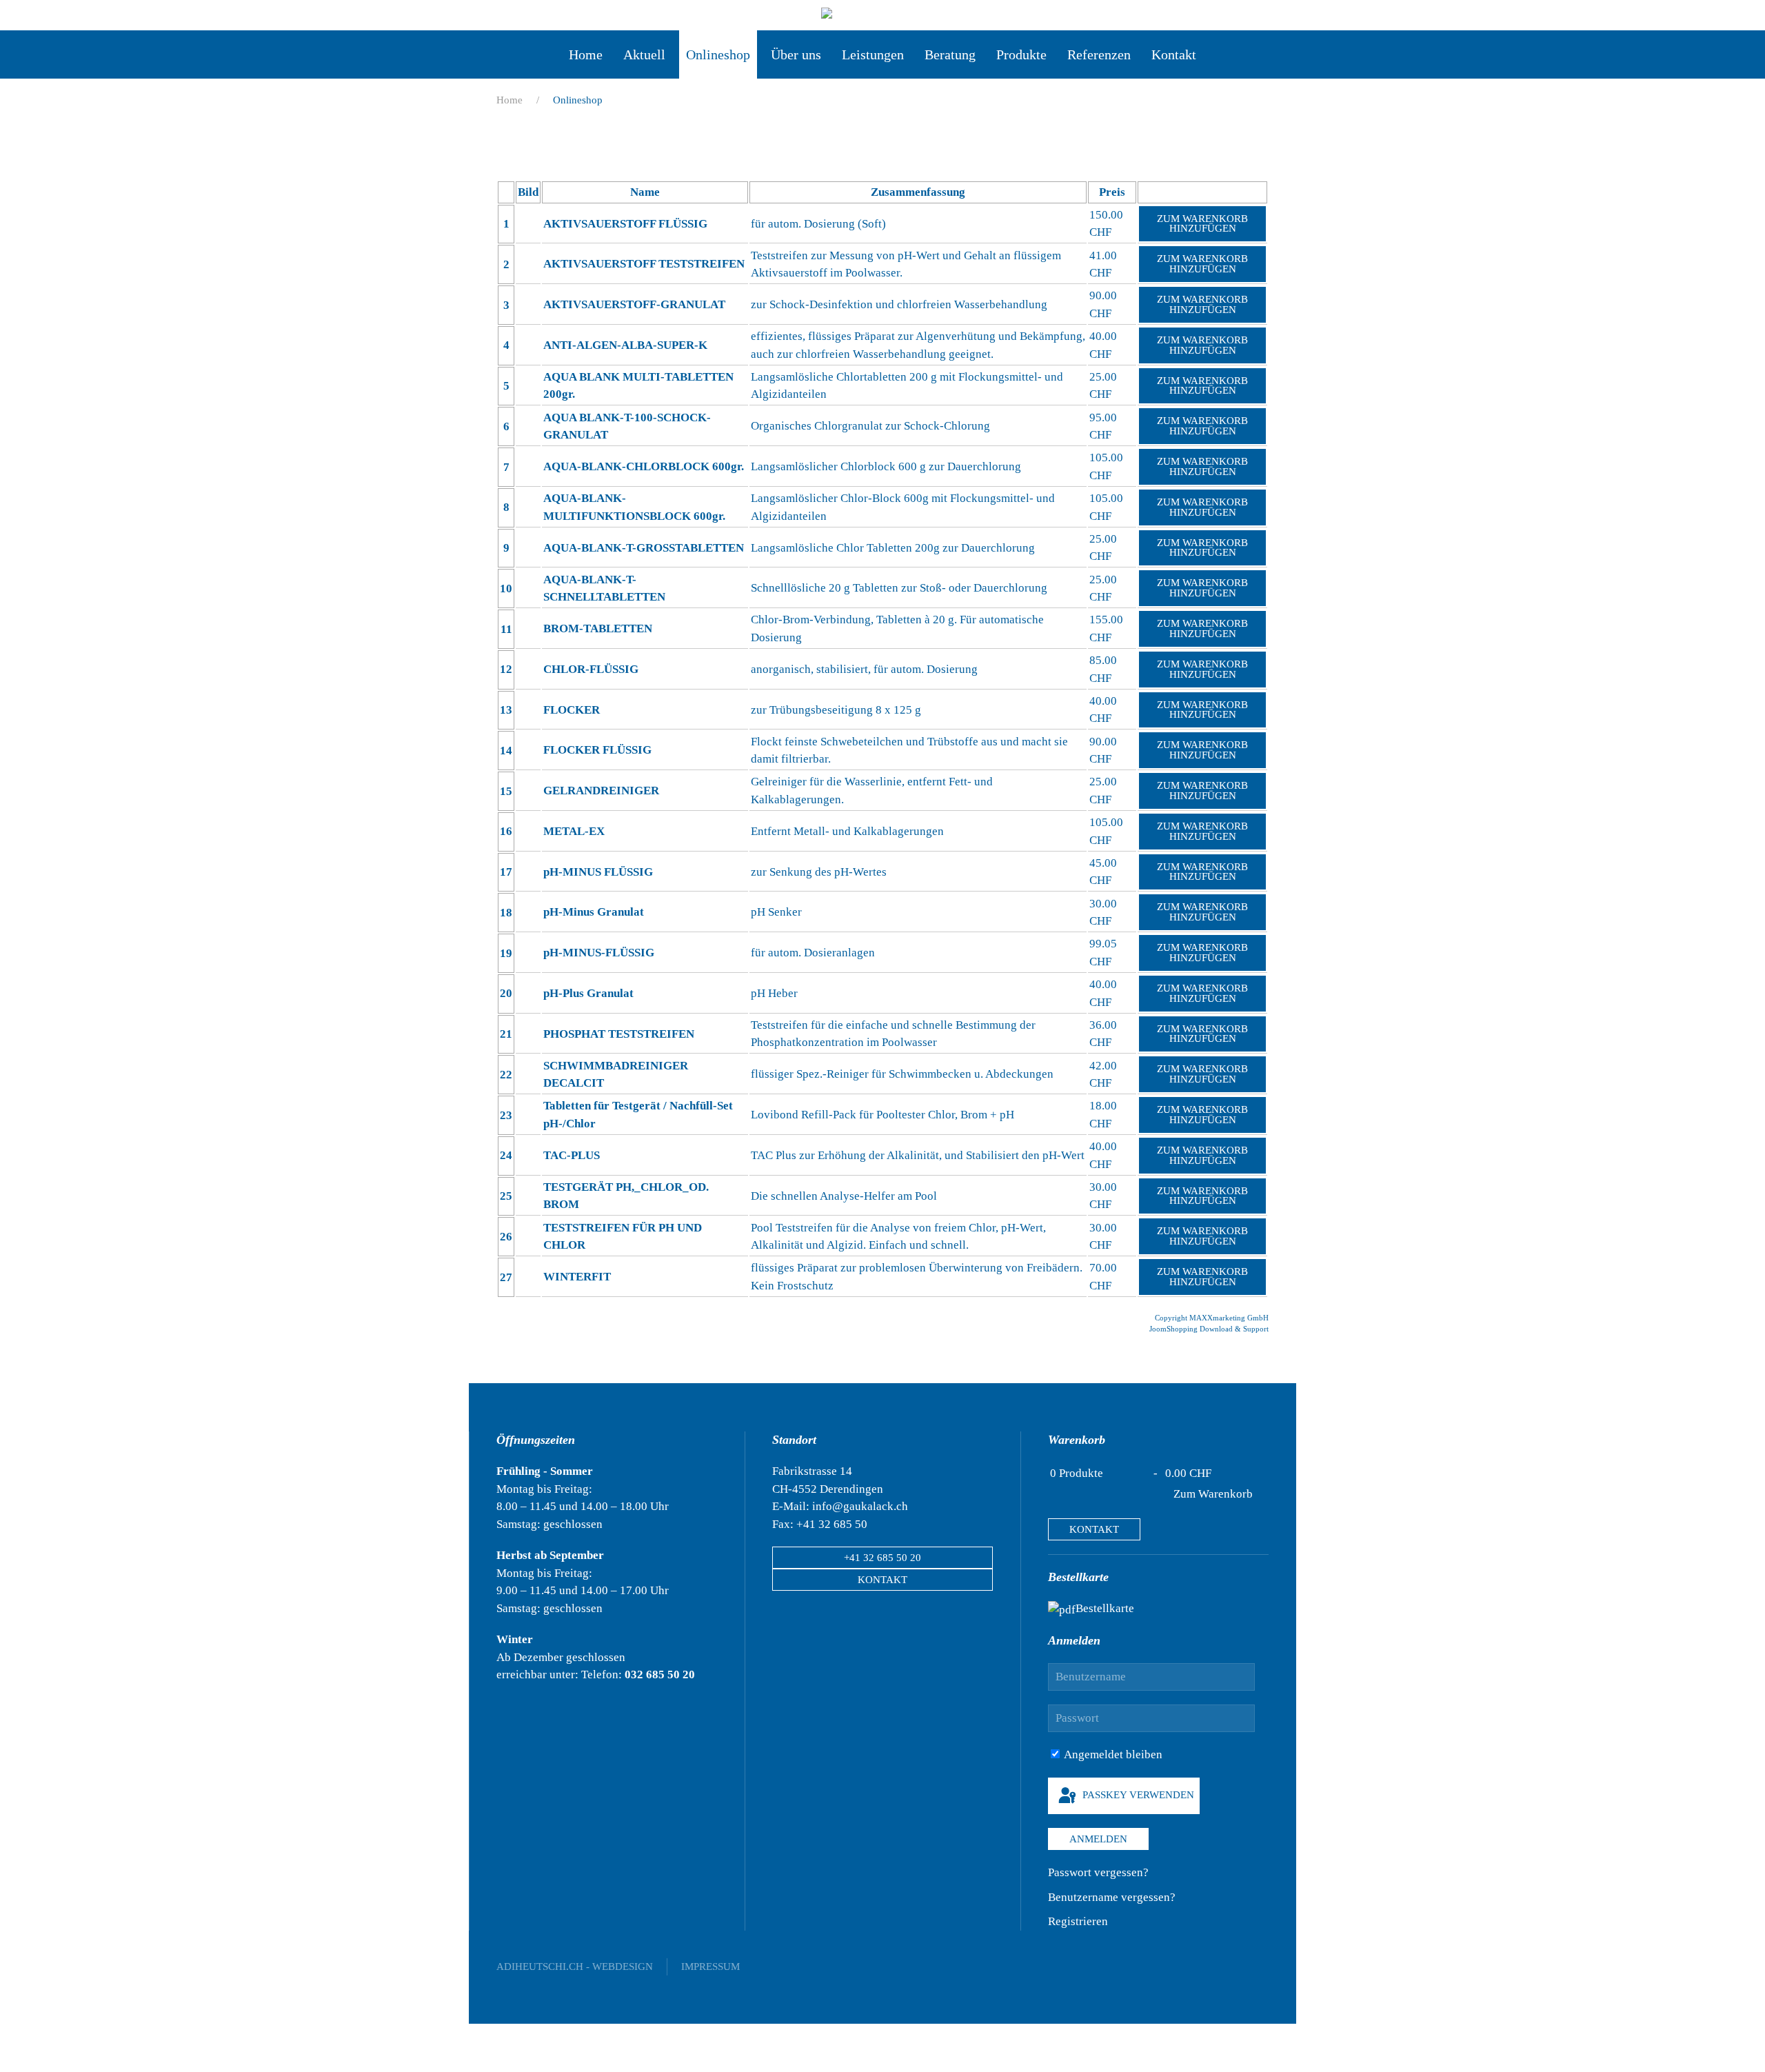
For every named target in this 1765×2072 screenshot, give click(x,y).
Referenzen (1099, 54)
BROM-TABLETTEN (598, 628)
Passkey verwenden (1137, 1795)
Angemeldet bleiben (1112, 1754)
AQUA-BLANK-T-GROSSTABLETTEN (644, 548)
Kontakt (1174, 54)
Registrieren (1078, 1921)
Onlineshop (718, 54)
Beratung (950, 54)
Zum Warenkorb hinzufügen (1202, 224)
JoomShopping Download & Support (1209, 1329)
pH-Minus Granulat (594, 912)
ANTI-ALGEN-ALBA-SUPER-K (625, 345)
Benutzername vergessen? (1112, 1897)
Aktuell (644, 54)
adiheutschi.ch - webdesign (575, 1967)
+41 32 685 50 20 (882, 1558)
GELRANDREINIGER (601, 791)
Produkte (1021, 54)
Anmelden (1098, 1839)
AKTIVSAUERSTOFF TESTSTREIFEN (644, 264)
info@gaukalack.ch (860, 1506)
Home (586, 54)
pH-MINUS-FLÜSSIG (599, 953)
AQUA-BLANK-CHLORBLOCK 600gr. (644, 466)
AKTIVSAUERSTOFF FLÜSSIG (625, 224)
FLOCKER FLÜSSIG (597, 750)
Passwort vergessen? (1098, 1872)
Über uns (796, 54)
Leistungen (873, 54)
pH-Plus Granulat (588, 993)
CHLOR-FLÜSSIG (591, 669)
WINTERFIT (577, 1277)
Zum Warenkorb (1213, 1494)
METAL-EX (574, 831)
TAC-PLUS (572, 1155)
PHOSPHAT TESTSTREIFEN (619, 1034)
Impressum (710, 1967)
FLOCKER (572, 710)
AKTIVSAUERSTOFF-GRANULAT (634, 304)
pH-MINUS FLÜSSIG (598, 872)
